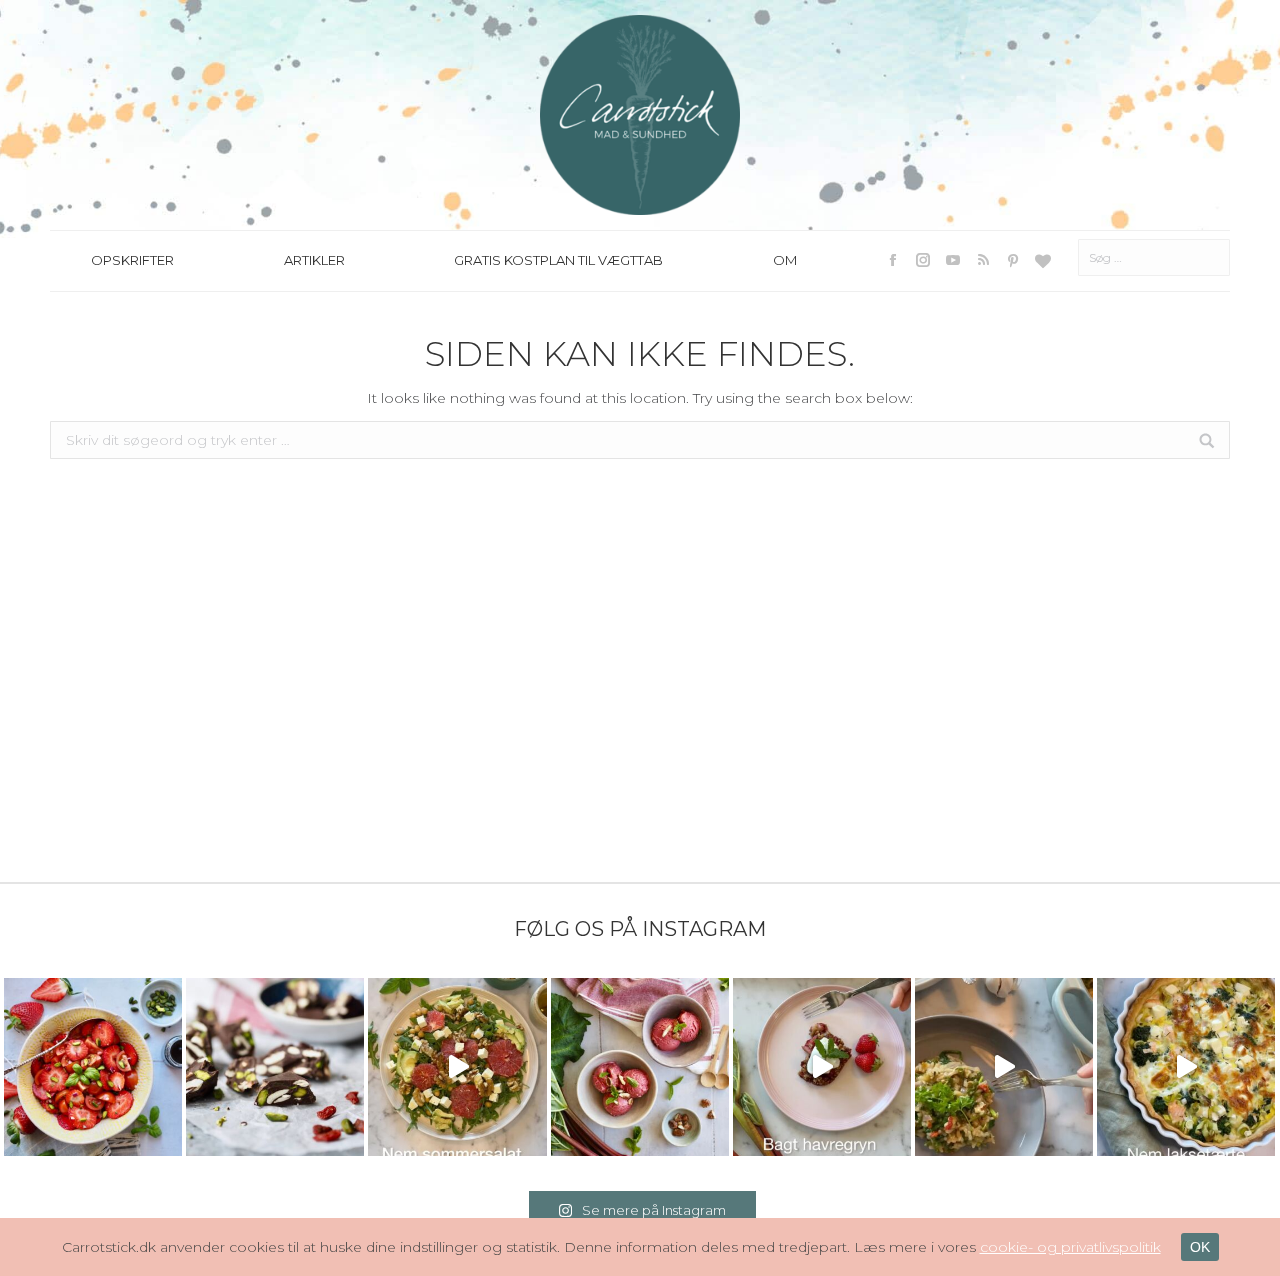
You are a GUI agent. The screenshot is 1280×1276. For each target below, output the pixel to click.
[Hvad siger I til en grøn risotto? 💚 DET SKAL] (1004, 1067)
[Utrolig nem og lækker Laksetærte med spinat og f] (1186, 1067)
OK (1200, 1247)
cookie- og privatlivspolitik (1070, 1247)
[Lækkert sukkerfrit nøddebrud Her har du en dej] (275, 1067)
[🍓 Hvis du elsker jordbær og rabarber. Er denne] (822, 1067)
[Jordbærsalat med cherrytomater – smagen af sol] (93, 1067)
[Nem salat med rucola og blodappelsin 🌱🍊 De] (457, 1067)
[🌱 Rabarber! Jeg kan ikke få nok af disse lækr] (640, 1067)
